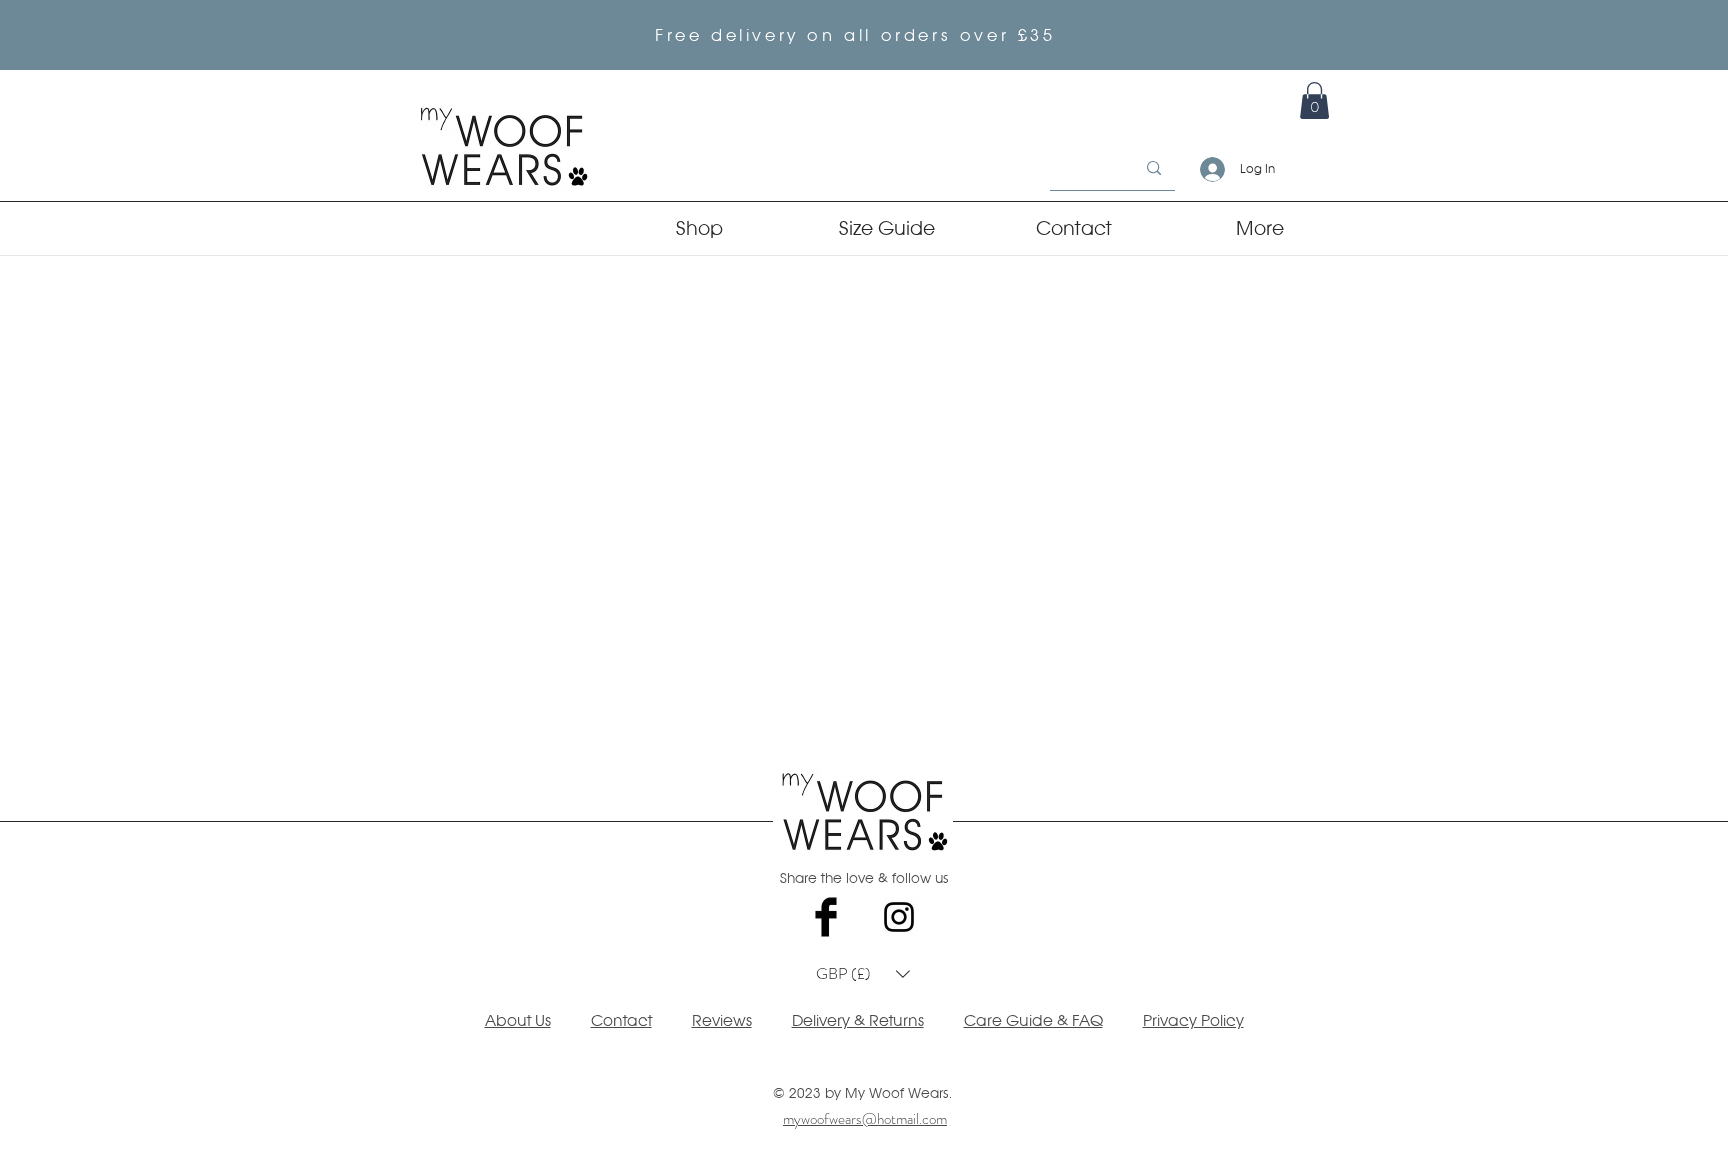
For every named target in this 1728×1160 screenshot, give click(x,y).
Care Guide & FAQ (1033, 1020)
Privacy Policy (1193, 1020)
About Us (518, 1020)
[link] (1314, 100)
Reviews (722, 1020)
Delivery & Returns (858, 1020)
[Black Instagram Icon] (899, 917)
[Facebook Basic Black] (826, 917)
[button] (863, 974)
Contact (621, 1020)
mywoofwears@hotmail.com (865, 1119)
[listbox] (863, 974)
